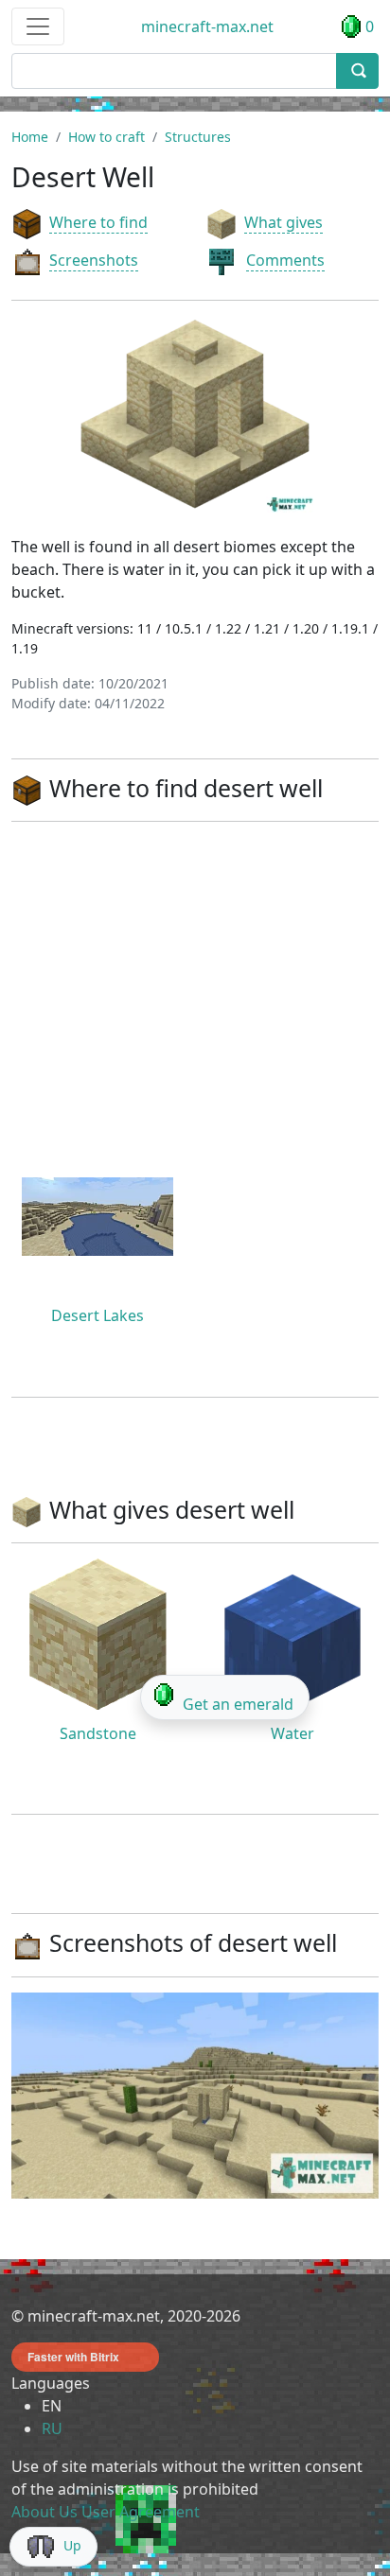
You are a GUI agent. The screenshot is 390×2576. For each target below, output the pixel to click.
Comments (285, 260)
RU (52, 2428)
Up (72, 2545)
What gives (284, 222)
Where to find (98, 222)
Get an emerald (238, 1704)
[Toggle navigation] (38, 26)
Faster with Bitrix (73, 2357)
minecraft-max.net (207, 26)
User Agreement (141, 2512)
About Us (44, 2512)
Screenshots (94, 260)
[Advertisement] (195, 990)
